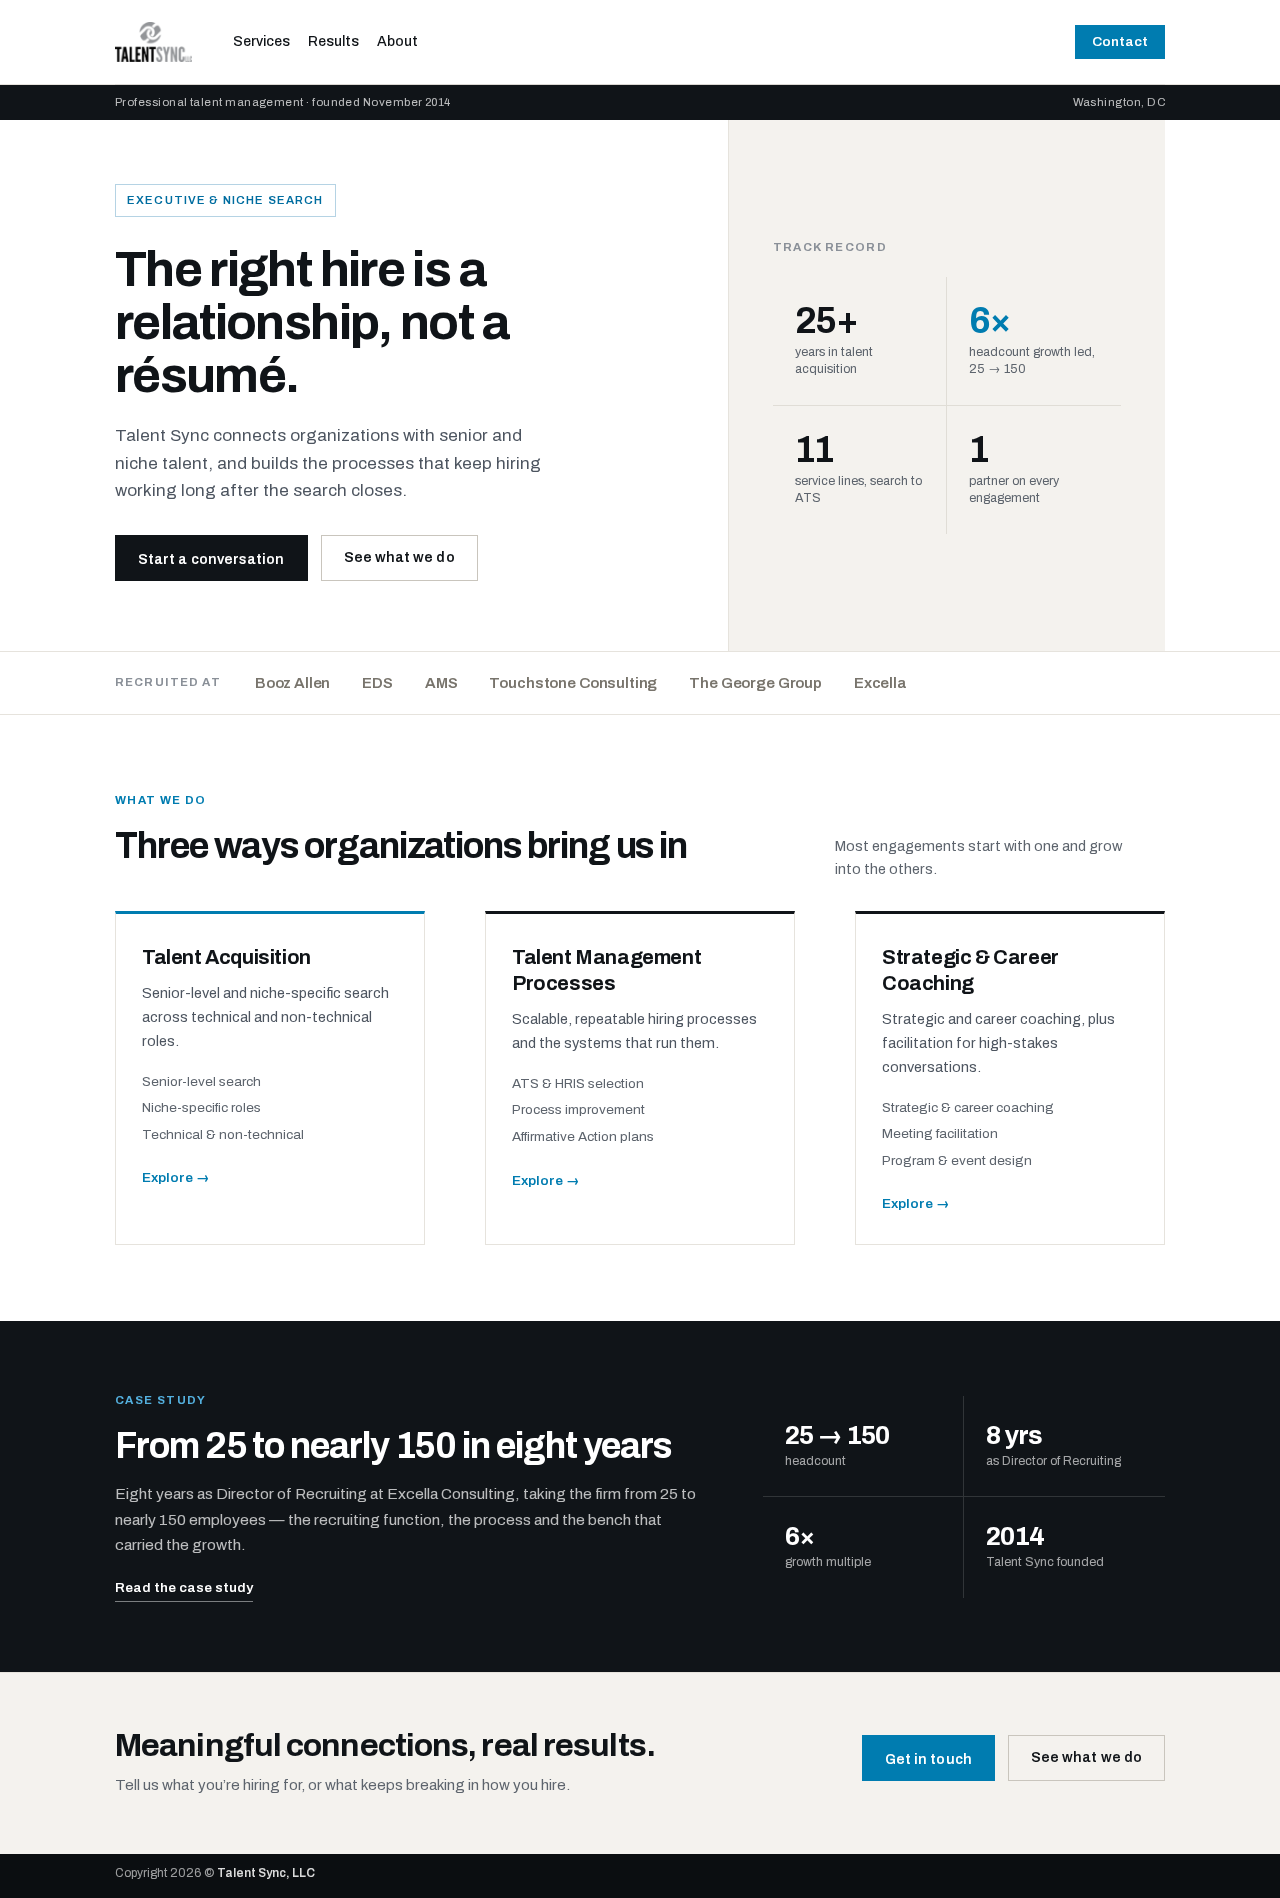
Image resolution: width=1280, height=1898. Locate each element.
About (397, 41)
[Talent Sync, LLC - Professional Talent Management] (159, 42)
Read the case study (184, 1587)
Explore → (176, 1177)
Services (261, 41)
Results (333, 41)
